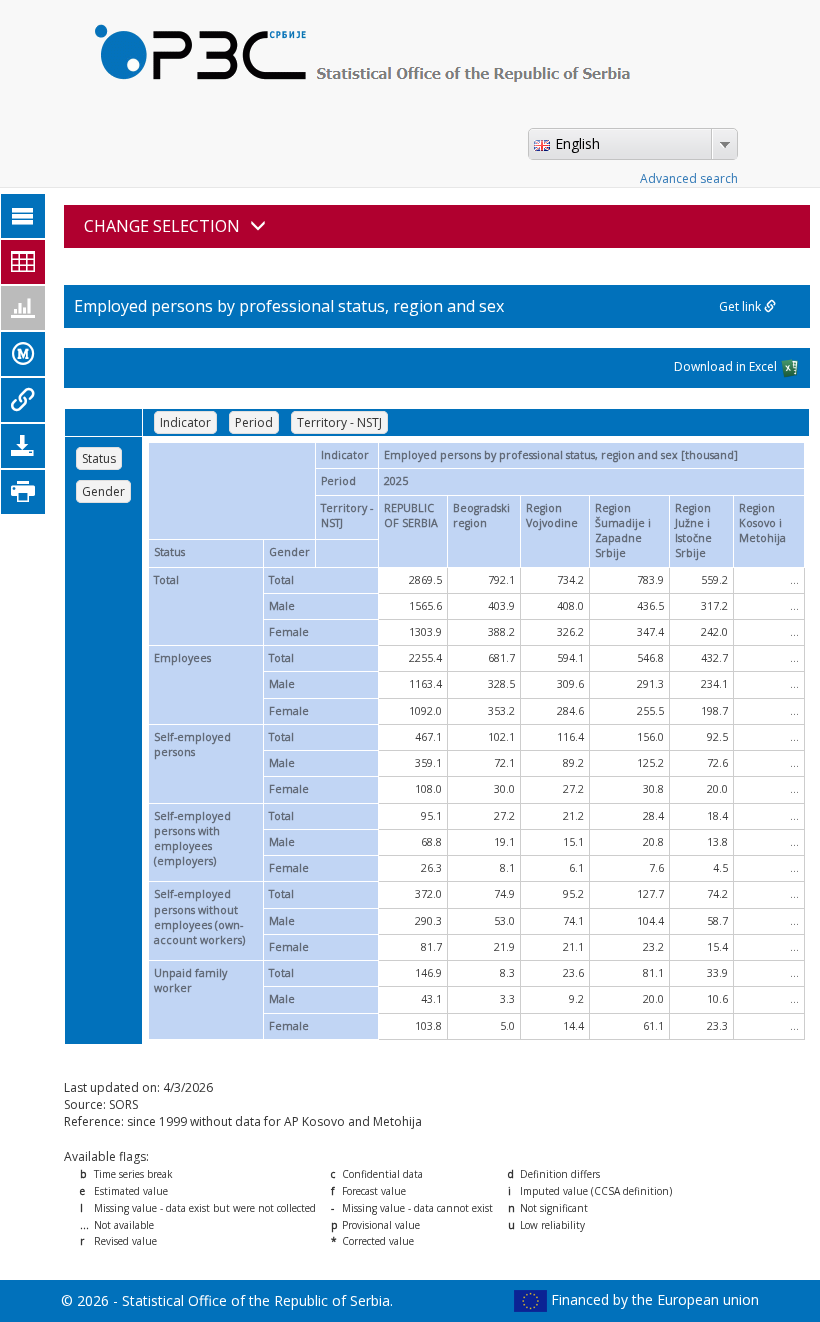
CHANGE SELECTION (162, 226)
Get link (741, 306)
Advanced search (689, 178)
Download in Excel (727, 366)
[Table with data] (23, 262)
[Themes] (23, 216)
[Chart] (23, 308)
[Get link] (23, 400)
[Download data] (23, 446)
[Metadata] (23, 354)
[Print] (23, 492)
